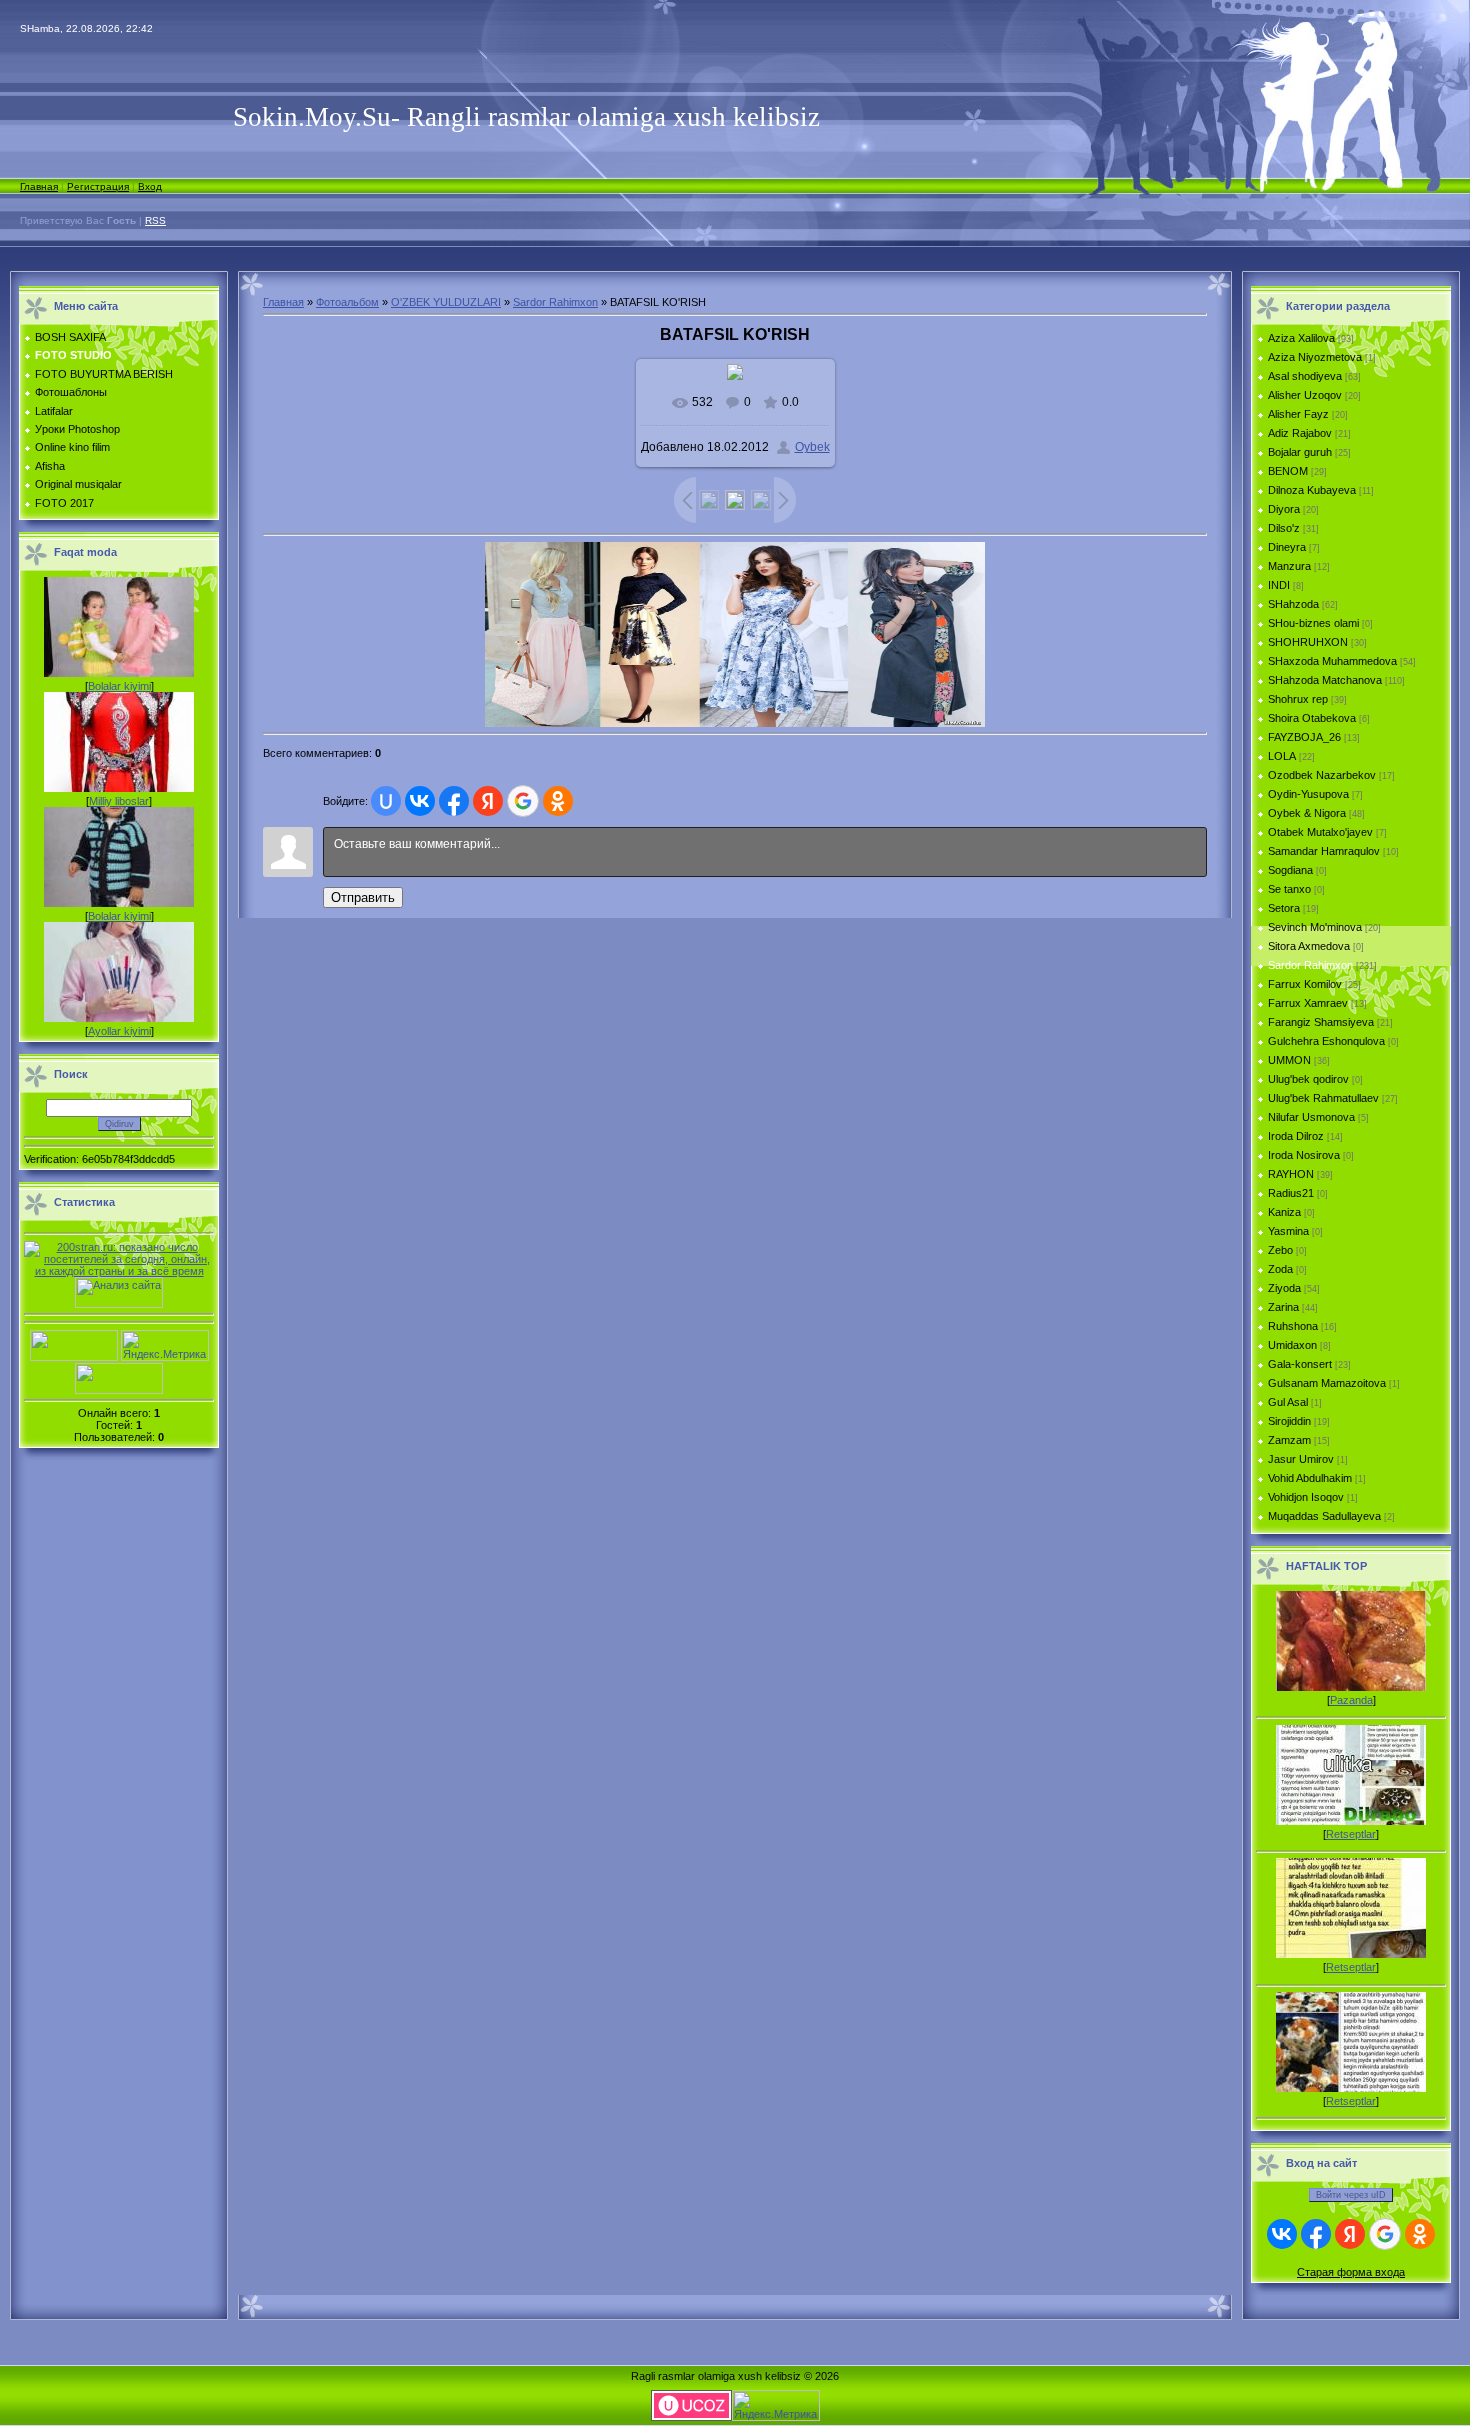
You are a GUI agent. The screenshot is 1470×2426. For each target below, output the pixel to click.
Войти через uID (1351, 2195)
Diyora (1284, 509)
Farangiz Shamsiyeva (1321, 1022)
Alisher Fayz (1298, 414)
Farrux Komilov (1305, 984)
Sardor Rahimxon (555, 302)
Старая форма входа (1351, 2272)
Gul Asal (1288, 1402)
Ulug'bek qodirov (1308, 1079)
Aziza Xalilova (1301, 338)
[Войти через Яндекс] (488, 801)
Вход (150, 186)
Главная (39, 186)
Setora (1284, 908)
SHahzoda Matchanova (1325, 680)
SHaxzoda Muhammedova (1332, 661)
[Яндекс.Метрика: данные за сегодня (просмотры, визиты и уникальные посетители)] (165, 1345)
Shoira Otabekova (1312, 718)
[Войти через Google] (523, 801)
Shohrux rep (1298, 699)
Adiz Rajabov (1300, 433)
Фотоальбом (347, 302)
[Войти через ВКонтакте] (420, 801)
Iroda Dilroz (1296, 1136)
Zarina (1283, 1307)
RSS (155, 220)
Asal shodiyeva (1305, 376)
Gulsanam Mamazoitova (1327, 1383)
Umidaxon (1292, 1345)
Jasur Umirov (1301, 1459)
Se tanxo (1289, 889)
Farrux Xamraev (1308, 1003)
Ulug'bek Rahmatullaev (1323, 1098)
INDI (1279, 585)
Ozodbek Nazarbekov (1322, 775)
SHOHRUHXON (1308, 642)
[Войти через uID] (386, 801)
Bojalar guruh (1300, 452)
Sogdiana (1290, 870)
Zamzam (1289, 1440)
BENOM (1288, 471)
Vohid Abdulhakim (1310, 1478)
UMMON (1289, 1060)
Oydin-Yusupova (1308, 794)
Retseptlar (1351, 1834)
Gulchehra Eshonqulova (1326, 1041)
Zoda (1280, 1269)
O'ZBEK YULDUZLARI (446, 302)
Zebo (1280, 1250)
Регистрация (98, 186)
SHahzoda (1293, 604)
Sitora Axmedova (1309, 946)
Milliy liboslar (119, 801)
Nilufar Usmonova (1311, 1117)
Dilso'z (1284, 528)
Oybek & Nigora (1307, 813)
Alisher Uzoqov (1305, 395)
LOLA (1282, 756)
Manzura (1289, 566)
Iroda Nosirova (1304, 1155)
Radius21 (1291, 1193)
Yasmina (1288, 1231)
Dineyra (1287, 547)
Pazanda (1351, 1700)
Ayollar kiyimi (119, 1031)
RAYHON (1291, 1174)
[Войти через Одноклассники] (558, 801)
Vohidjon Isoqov (1306, 1497)
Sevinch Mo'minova (1315, 927)
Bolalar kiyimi (119, 686)
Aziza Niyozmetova (1315, 357)
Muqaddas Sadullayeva (1324, 1516)
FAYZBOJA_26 (1304, 737)
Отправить (363, 897)
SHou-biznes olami (1313, 623)
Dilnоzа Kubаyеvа (1312, 490)
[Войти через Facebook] (454, 801)
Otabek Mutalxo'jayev (1320, 832)
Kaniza (1284, 1212)
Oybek (812, 447)
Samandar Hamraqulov (1324, 851)
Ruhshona (1293, 1326)
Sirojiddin (1289, 1421)
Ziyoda (1284, 1288)
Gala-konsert (1300, 1364)
